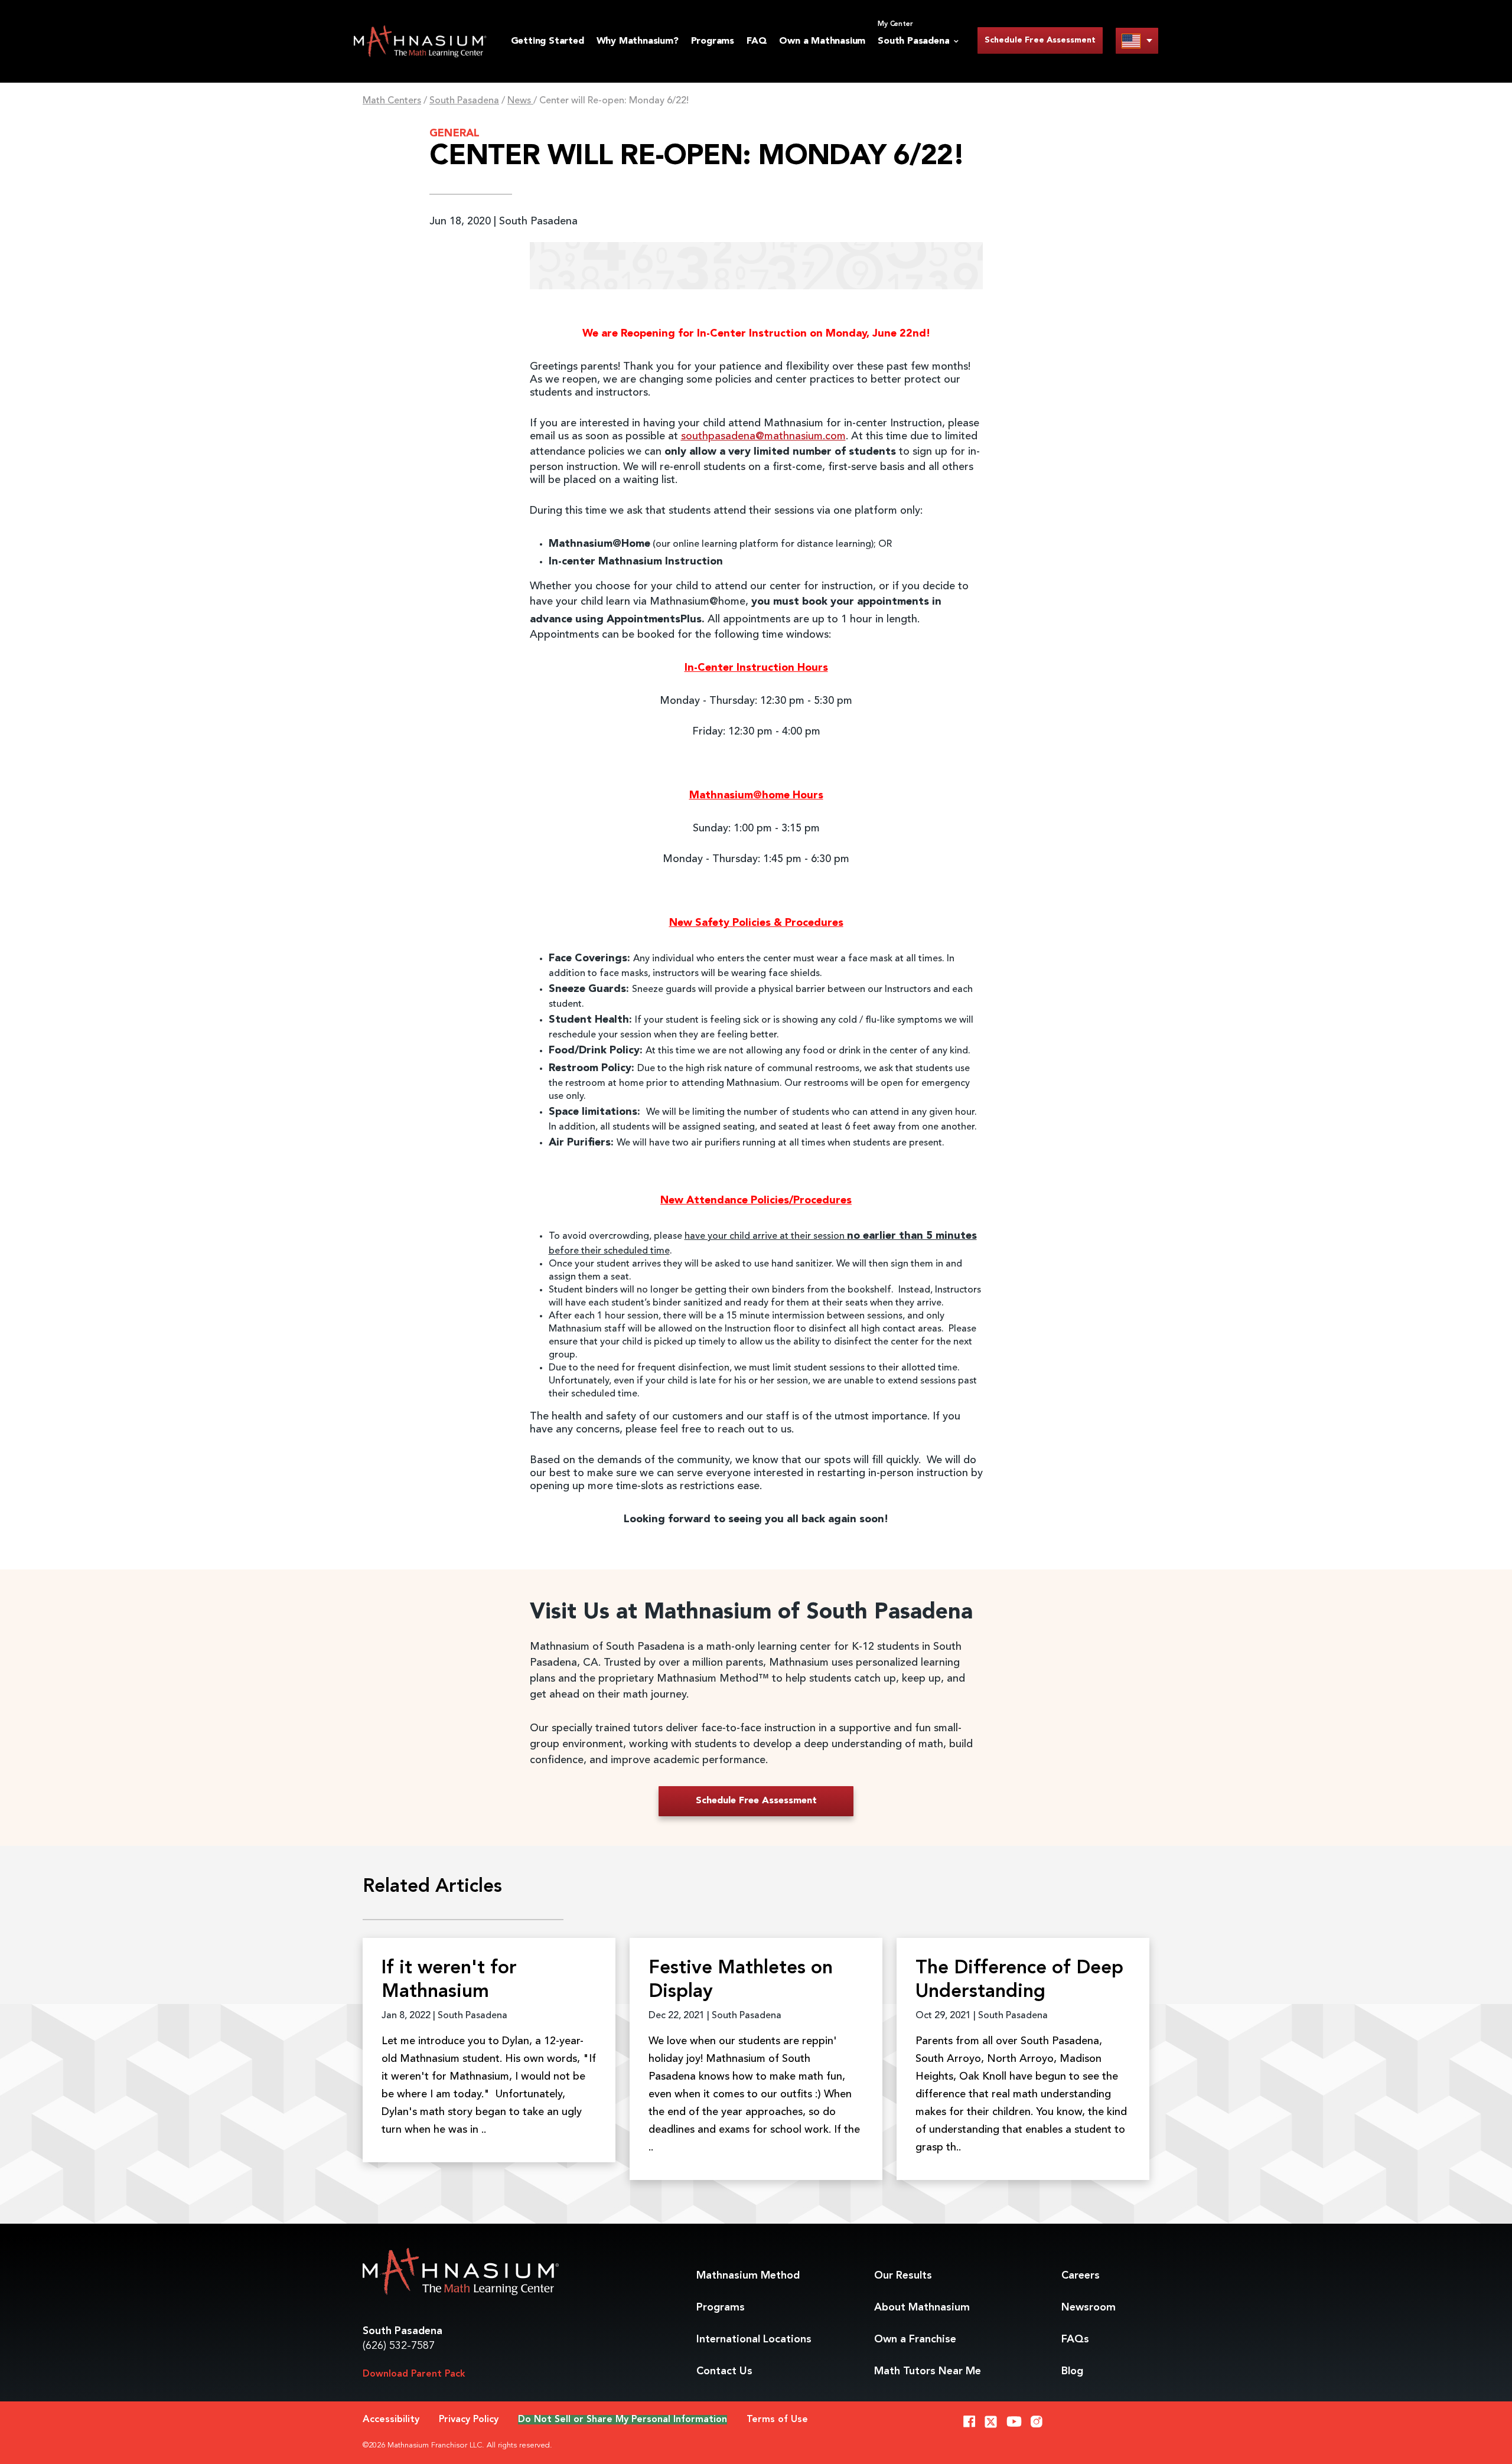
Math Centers (392, 101)
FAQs (1075, 2339)
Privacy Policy (469, 2420)
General (454, 133)
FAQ (757, 41)
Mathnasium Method (748, 2276)
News (520, 101)
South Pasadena (464, 101)
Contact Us (724, 2371)
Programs (713, 41)
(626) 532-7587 (399, 2346)
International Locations (754, 2339)
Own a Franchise (915, 2339)
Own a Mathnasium (822, 41)
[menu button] (1137, 40)
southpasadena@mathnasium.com (763, 436)
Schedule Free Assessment (1040, 40)
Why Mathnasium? (638, 41)
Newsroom (1089, 2308)
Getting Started (548, 41)
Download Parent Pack (414, 2374)
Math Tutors (928, 2371)
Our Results (903, 2276)
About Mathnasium (922, 2308)
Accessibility (391, 2420)
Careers (1081, 2276)
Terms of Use (777, 2420)
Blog (1072, 2371)
